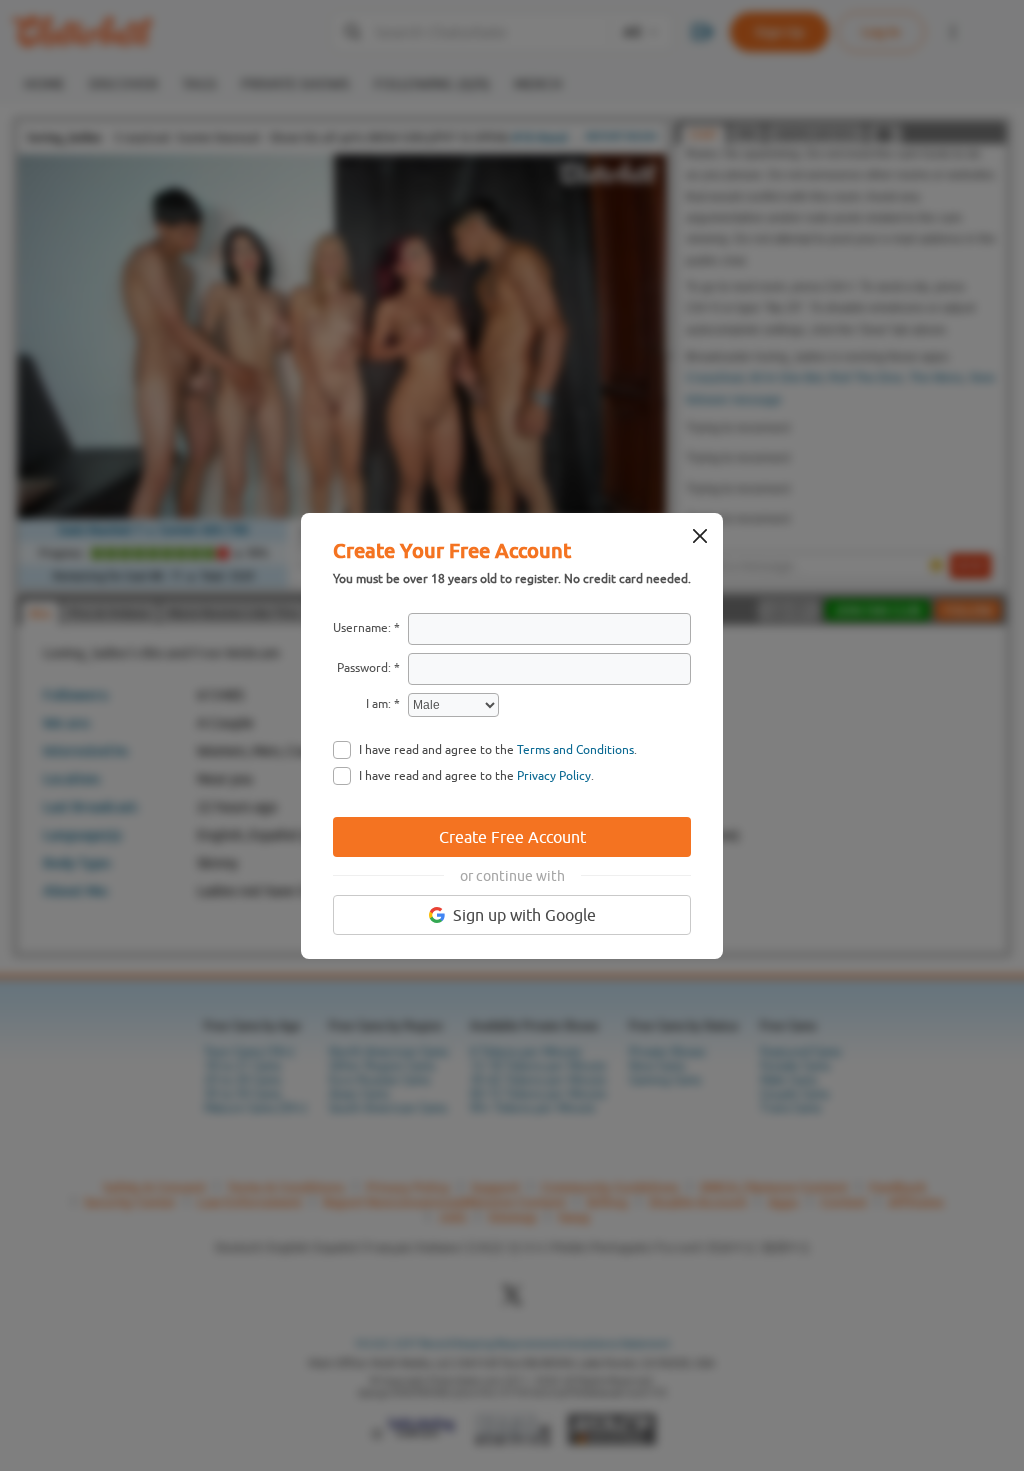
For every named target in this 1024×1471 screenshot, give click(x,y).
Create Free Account (512, 837)
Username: (362, 628)
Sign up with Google (524, 915)
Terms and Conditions (575, 750)
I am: (378, 704)
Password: (364, 668)
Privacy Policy (554, 776)
